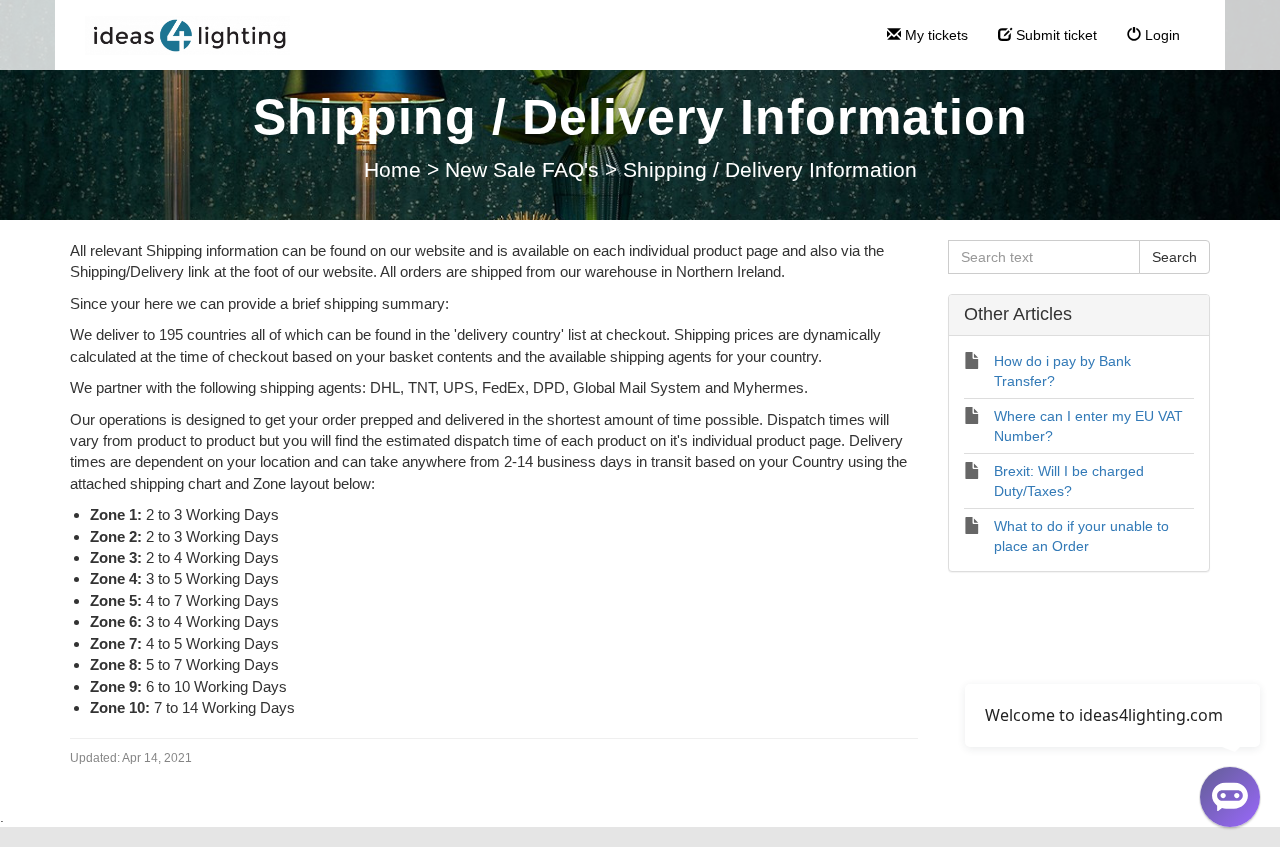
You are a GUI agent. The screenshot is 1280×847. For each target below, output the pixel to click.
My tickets (934, 35)
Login (1160, 35)
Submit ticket (1054, 35)
